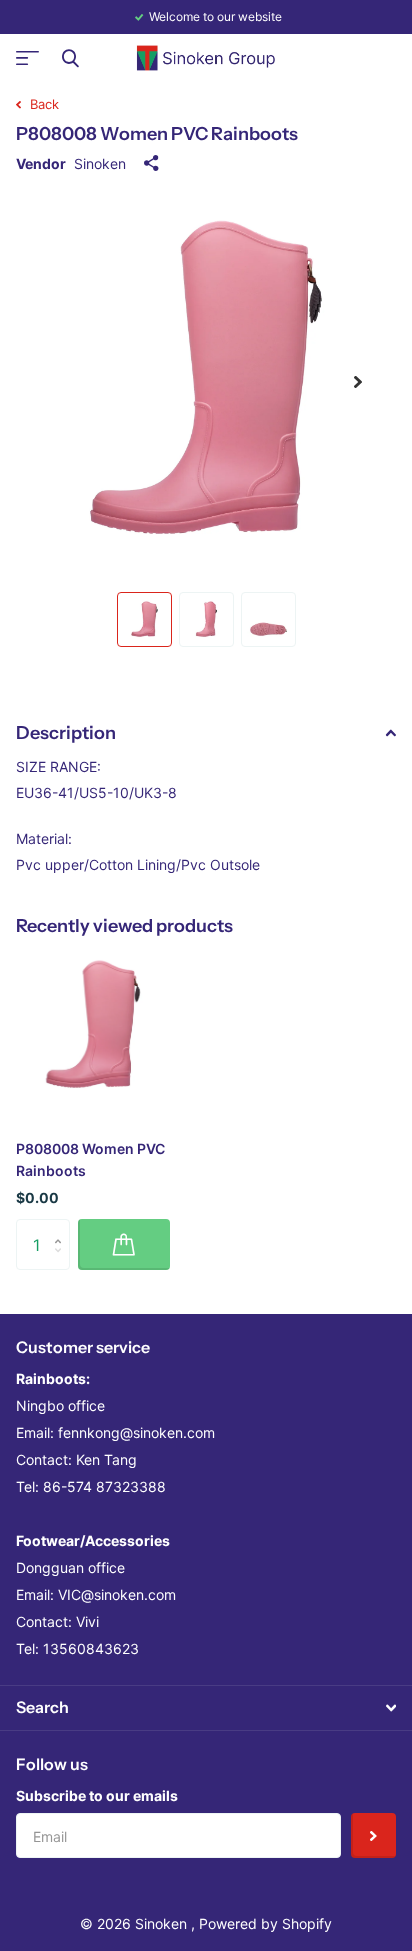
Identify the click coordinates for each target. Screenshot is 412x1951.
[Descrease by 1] (62, 1262)
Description (66, 733)
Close (70, 58)
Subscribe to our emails (97, 1795)
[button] (358, 382)
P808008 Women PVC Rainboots (90, 1159)
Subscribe (373, 1835)
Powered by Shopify (265, 1923)
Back (42, 104)
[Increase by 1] (62, 1226)
